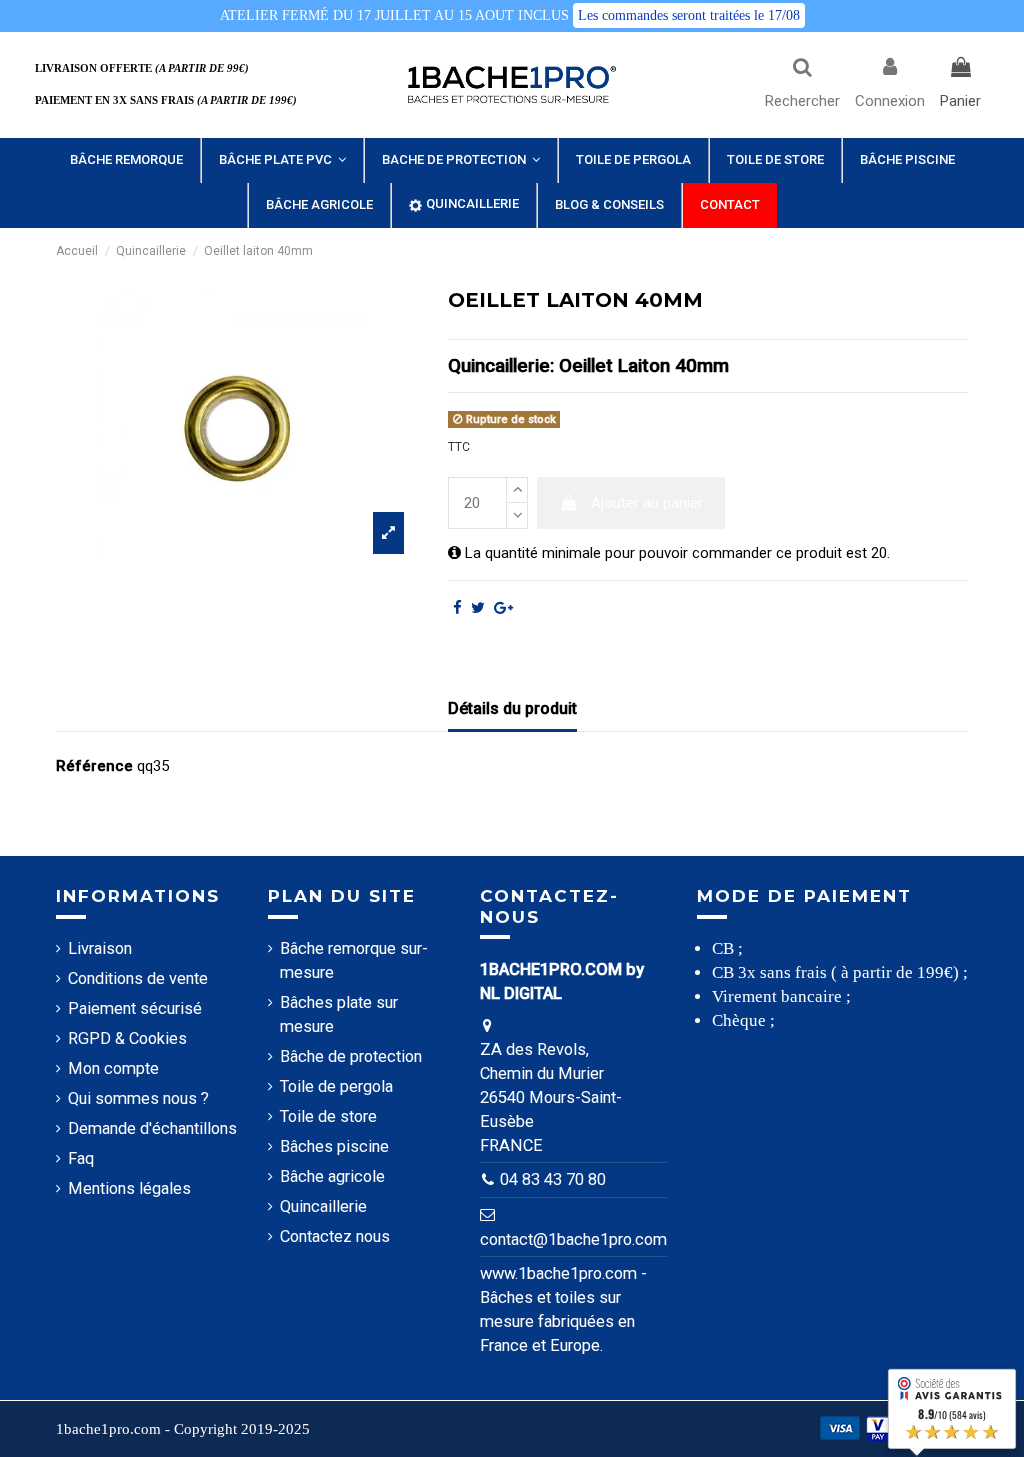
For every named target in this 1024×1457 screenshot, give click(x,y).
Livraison (100, 948)
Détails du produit (512, 708)
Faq (81, 1158)
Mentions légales (129, 1188)
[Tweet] (478, 608)
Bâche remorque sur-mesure (354, 960)
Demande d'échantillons (152, 1128)
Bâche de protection (351, 1056)
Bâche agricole (332, 1176)
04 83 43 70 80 (553, 1179)
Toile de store (328, 1116)
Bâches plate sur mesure (339, 1014)
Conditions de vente (138, 978)
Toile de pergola (336, 1086)
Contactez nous (335, 1236)
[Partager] (457, 608)
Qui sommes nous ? (138, 1098)
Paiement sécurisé (135, 1008)
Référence (94, 766)
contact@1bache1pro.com (573, 1239)
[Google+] (503, 608)
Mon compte (113, 1068)
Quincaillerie (323, 1206)
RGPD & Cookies (127, 1038)
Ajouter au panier (647, 503)
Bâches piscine (334, 1146)
